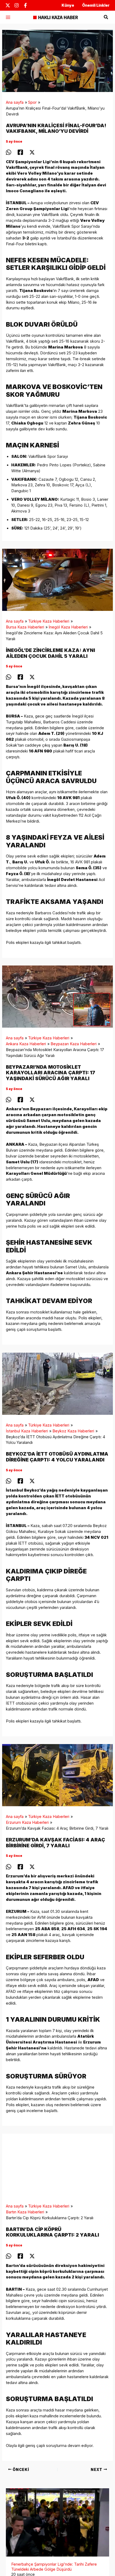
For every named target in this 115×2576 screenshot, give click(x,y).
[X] (8, 5)
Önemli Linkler (96, 5)
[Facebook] (25, 5)
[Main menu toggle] (8, 17)
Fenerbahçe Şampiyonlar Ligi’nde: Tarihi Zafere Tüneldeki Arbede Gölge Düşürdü (54, 2555)
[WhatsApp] (9, 152)
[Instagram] (17, 5)
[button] (106, 17)
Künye (68, 5)
